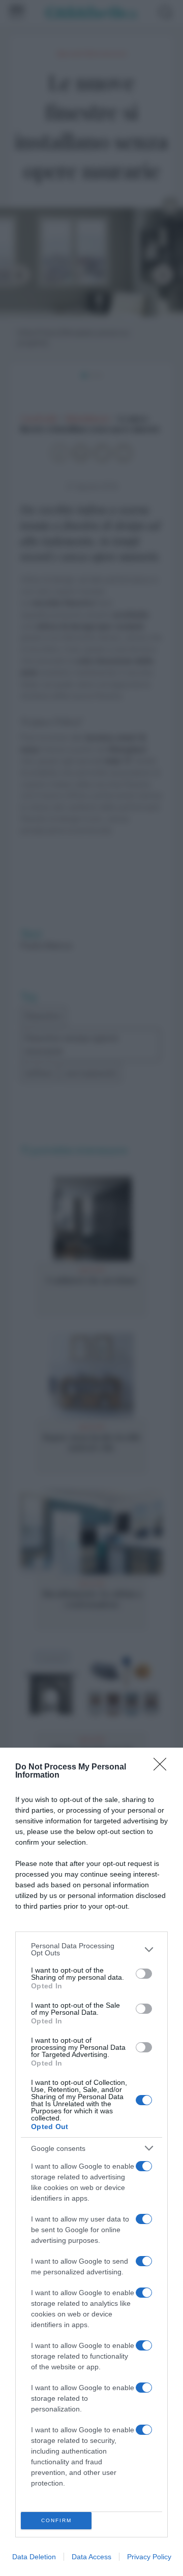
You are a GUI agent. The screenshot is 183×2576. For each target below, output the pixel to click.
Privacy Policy (149, 2557)
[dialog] (91, 2162)
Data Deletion (34, 2557)
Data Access (91, 2557)
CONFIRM (56, 2520)
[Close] (163, 1767)
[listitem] (91, 1949)
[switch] (144, 1974)
